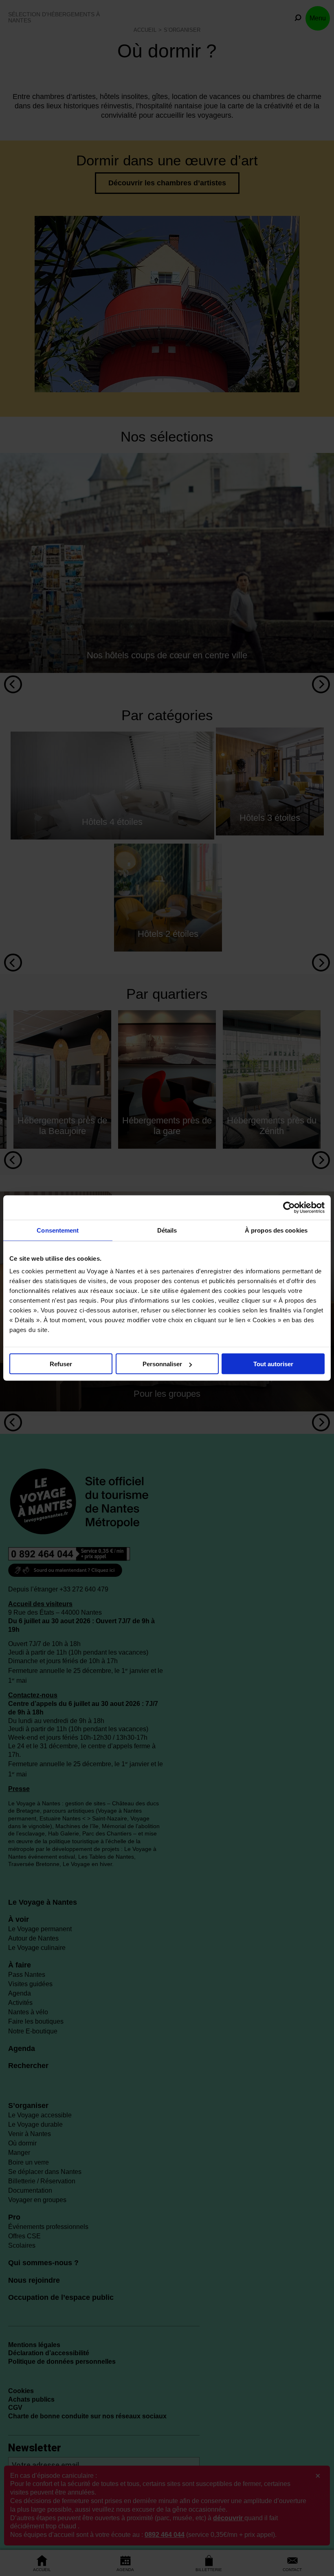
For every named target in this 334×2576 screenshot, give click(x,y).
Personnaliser (162, 1364)
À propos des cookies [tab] (276, 1230)
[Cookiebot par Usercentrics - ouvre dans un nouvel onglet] (289, 1208)
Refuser (61, 1364)
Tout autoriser (273, 1364)
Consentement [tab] (58, 1230)
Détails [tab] (167, 1230)
